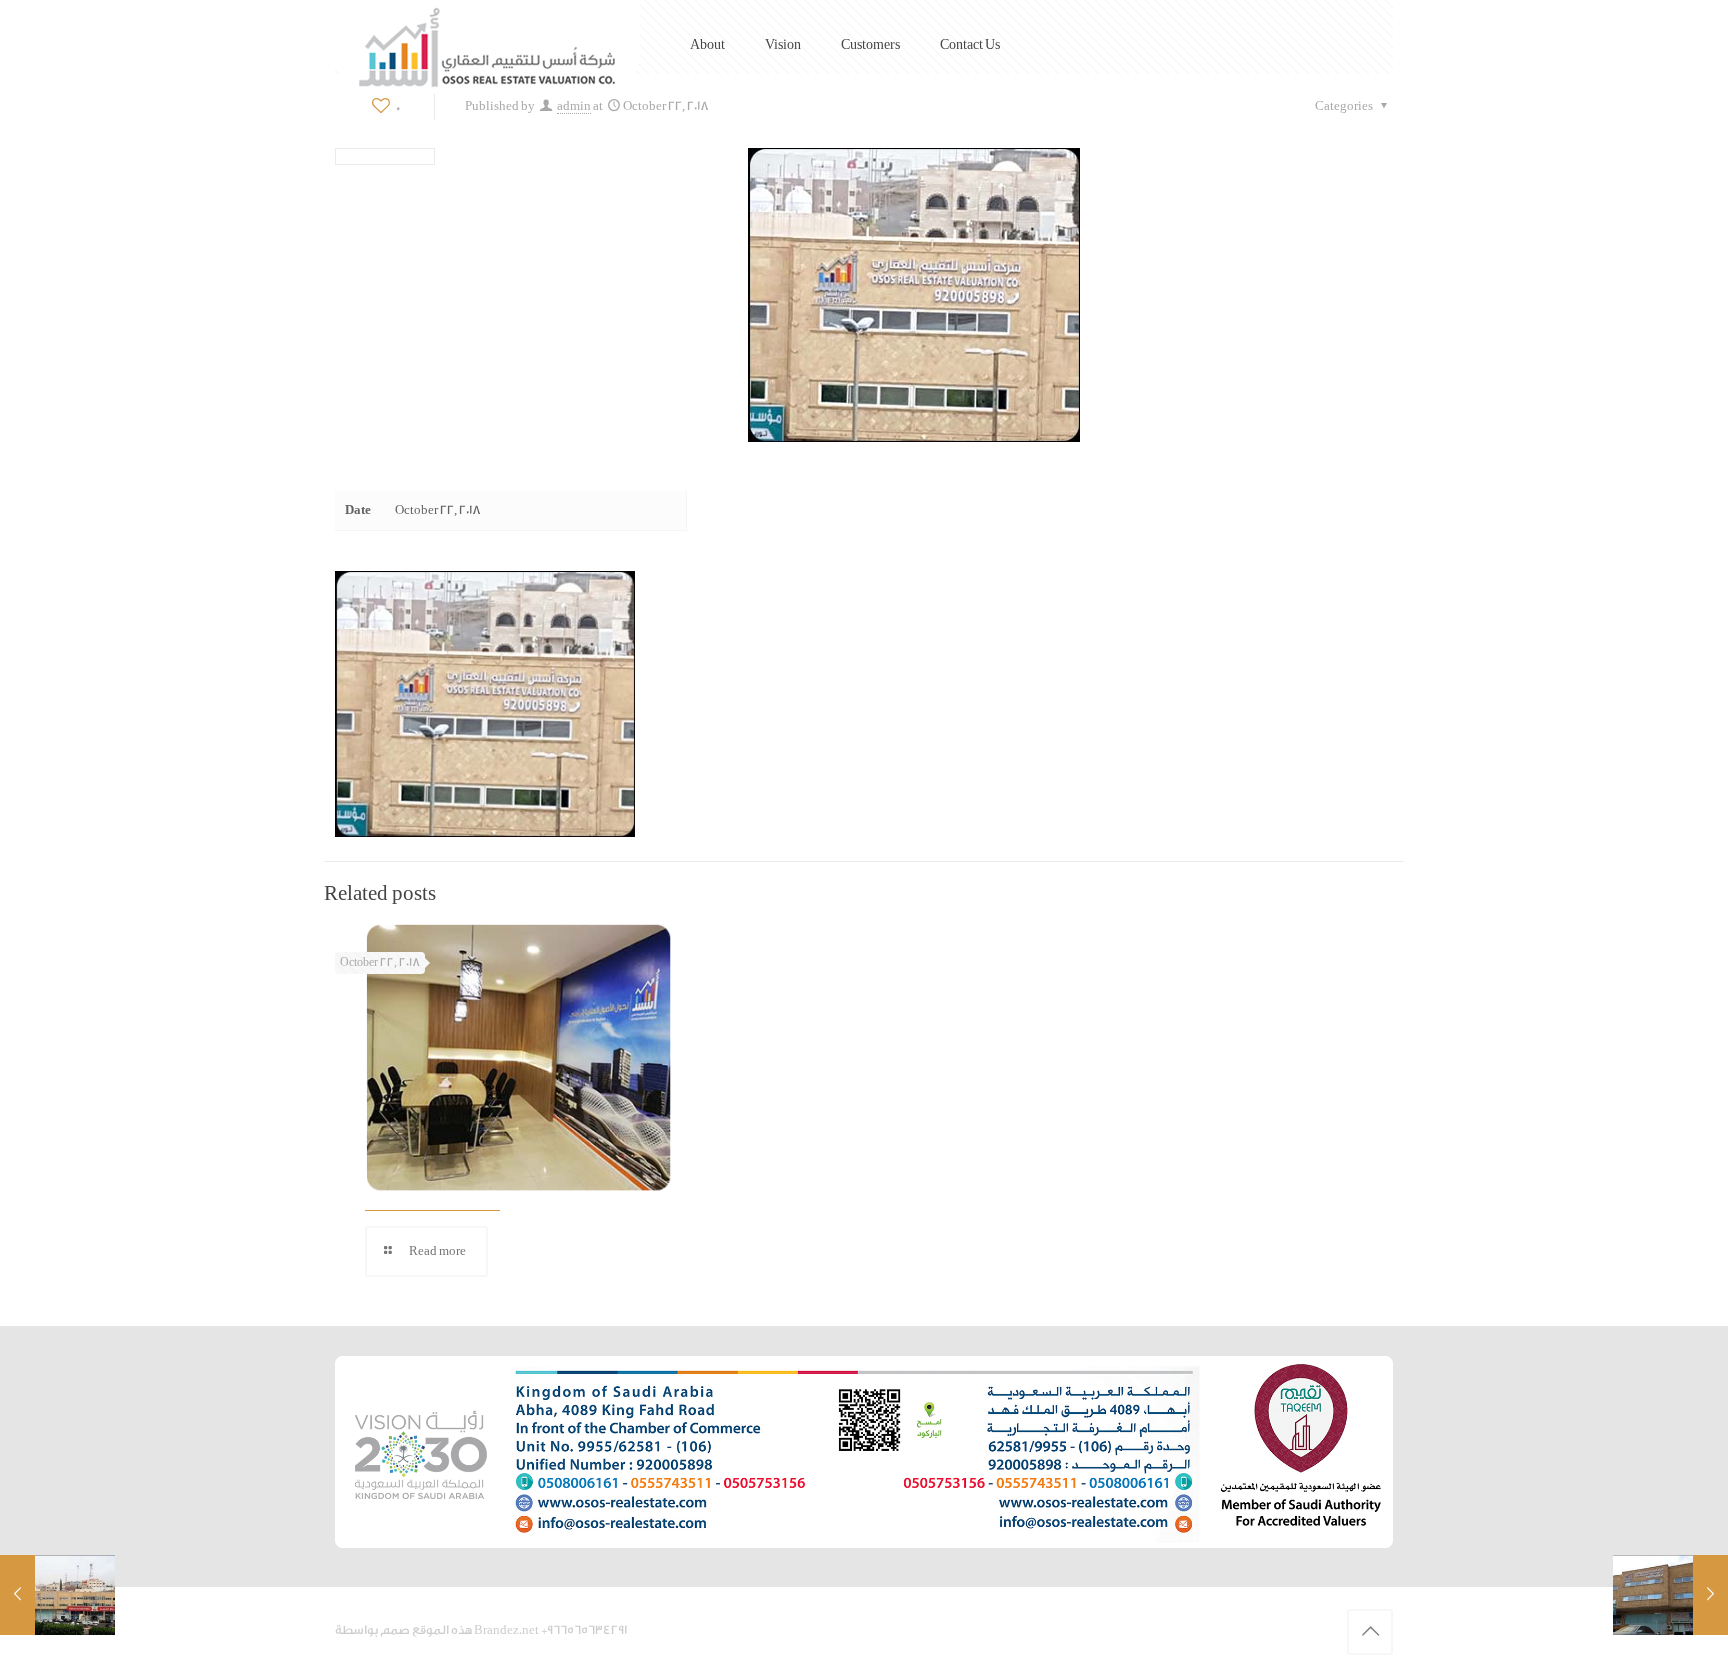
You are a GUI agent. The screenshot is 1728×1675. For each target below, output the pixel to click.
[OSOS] (487, 47)
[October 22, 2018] (57, 1595)
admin (574, 106)
